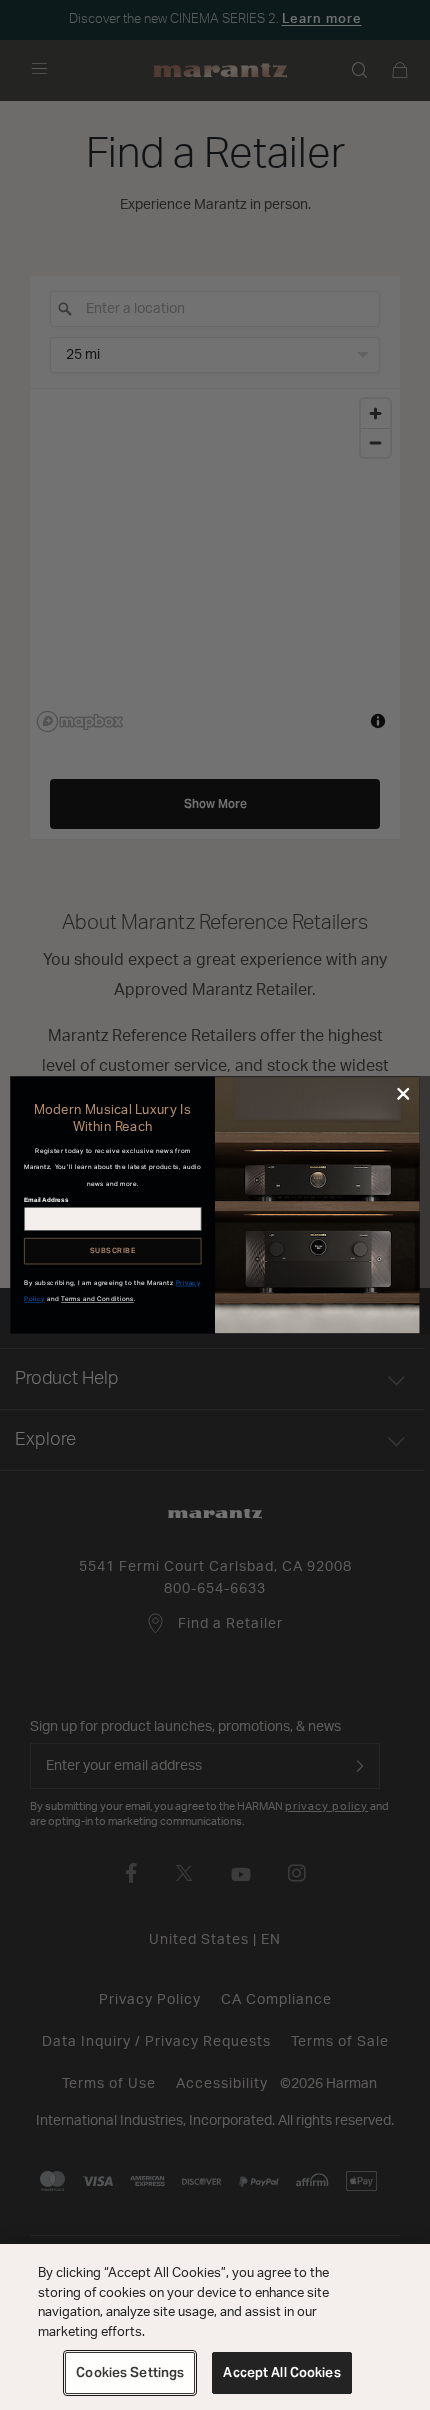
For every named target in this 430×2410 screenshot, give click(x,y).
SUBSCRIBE (112, 1250)
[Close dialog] (403, 1094)
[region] (215, 2327)
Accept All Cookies (281, 2372)
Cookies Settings (130, 2372)
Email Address (46, 1200)
